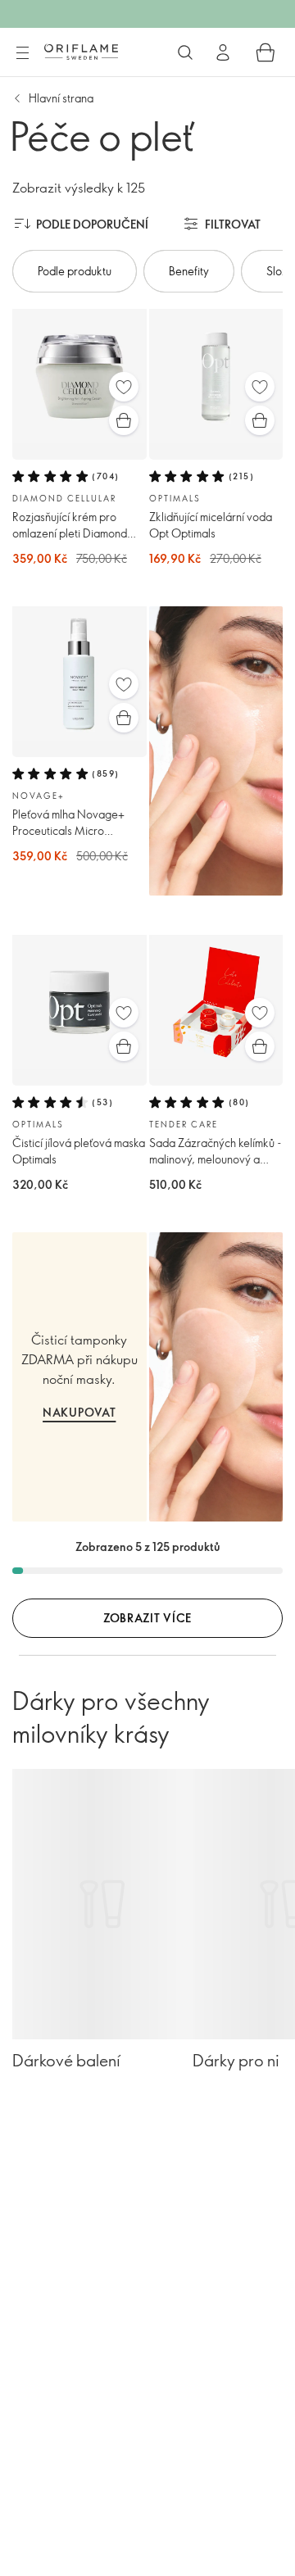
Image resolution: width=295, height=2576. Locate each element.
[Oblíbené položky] (124, 387)
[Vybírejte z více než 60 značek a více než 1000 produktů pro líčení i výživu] (185, 52)
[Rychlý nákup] (124, 420)
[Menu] (22, 53)
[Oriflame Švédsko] (81, 52)
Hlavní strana (61, 98)
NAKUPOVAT (79, 1412)
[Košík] (265, 52)
